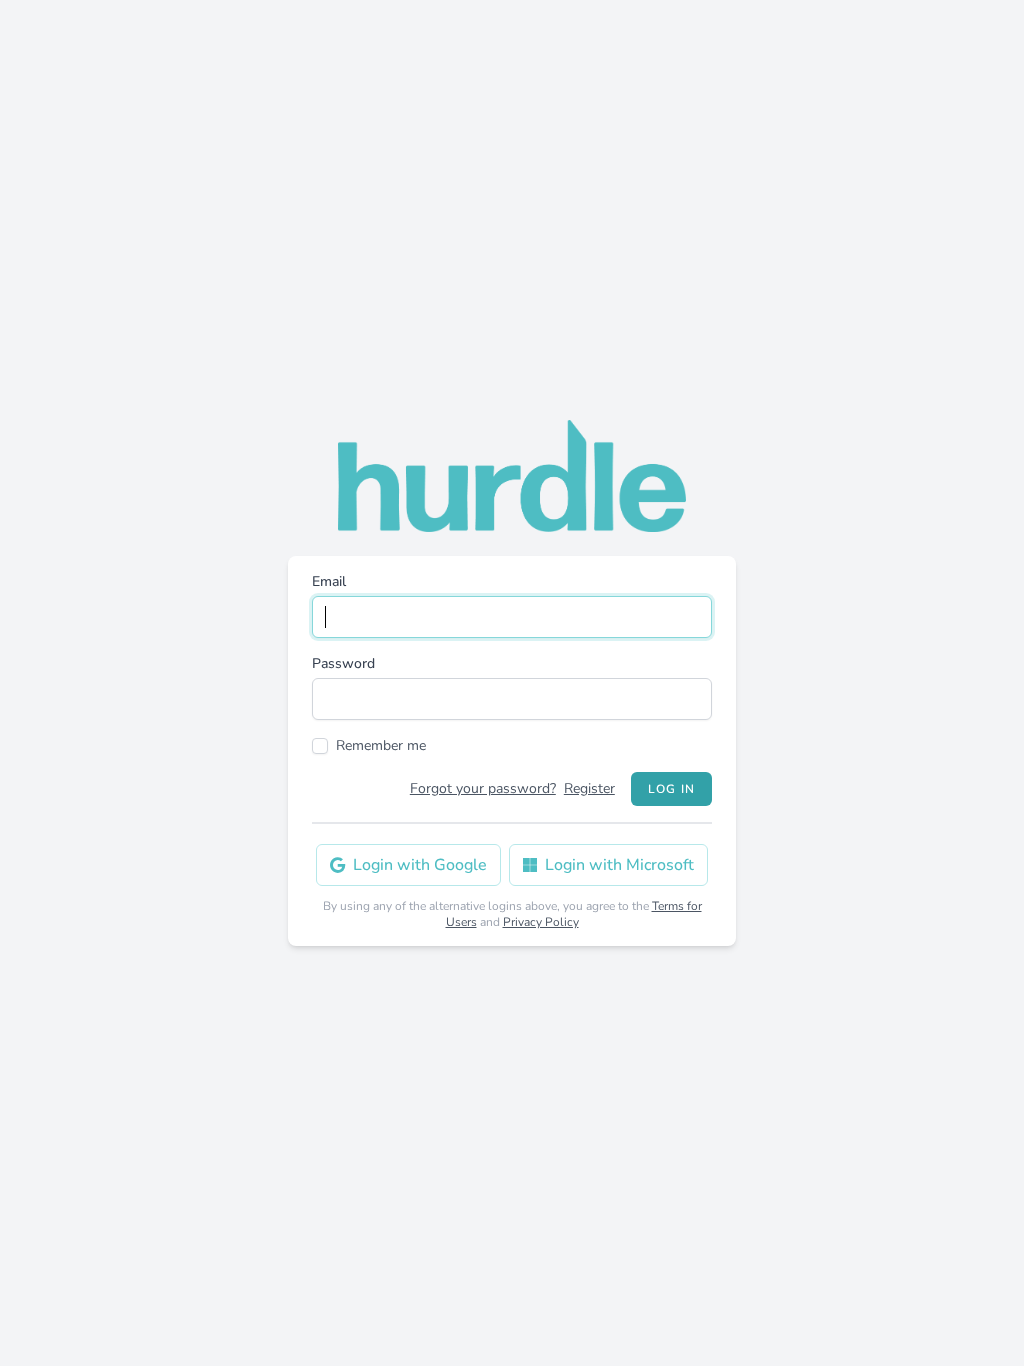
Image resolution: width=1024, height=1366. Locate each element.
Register (589, 788)
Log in (671, 789)
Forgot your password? (483, 788)
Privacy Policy (541, 922)
